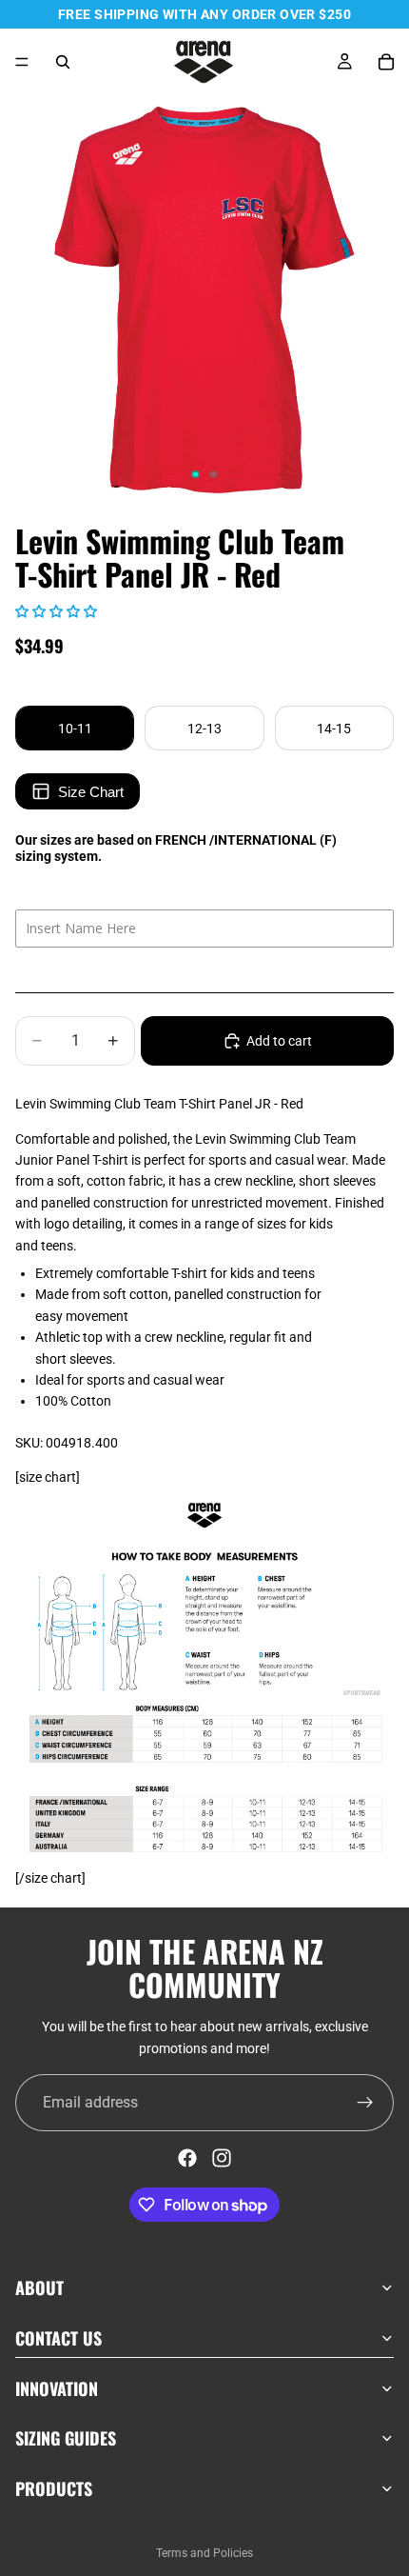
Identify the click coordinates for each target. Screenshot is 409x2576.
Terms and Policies (204, 2553)
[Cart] (386, 62)
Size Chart (91, 792)
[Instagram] (222, 2158)
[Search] (63, 62)
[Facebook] (187, 2158)
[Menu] (22, 62)
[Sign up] (365, 2103)
